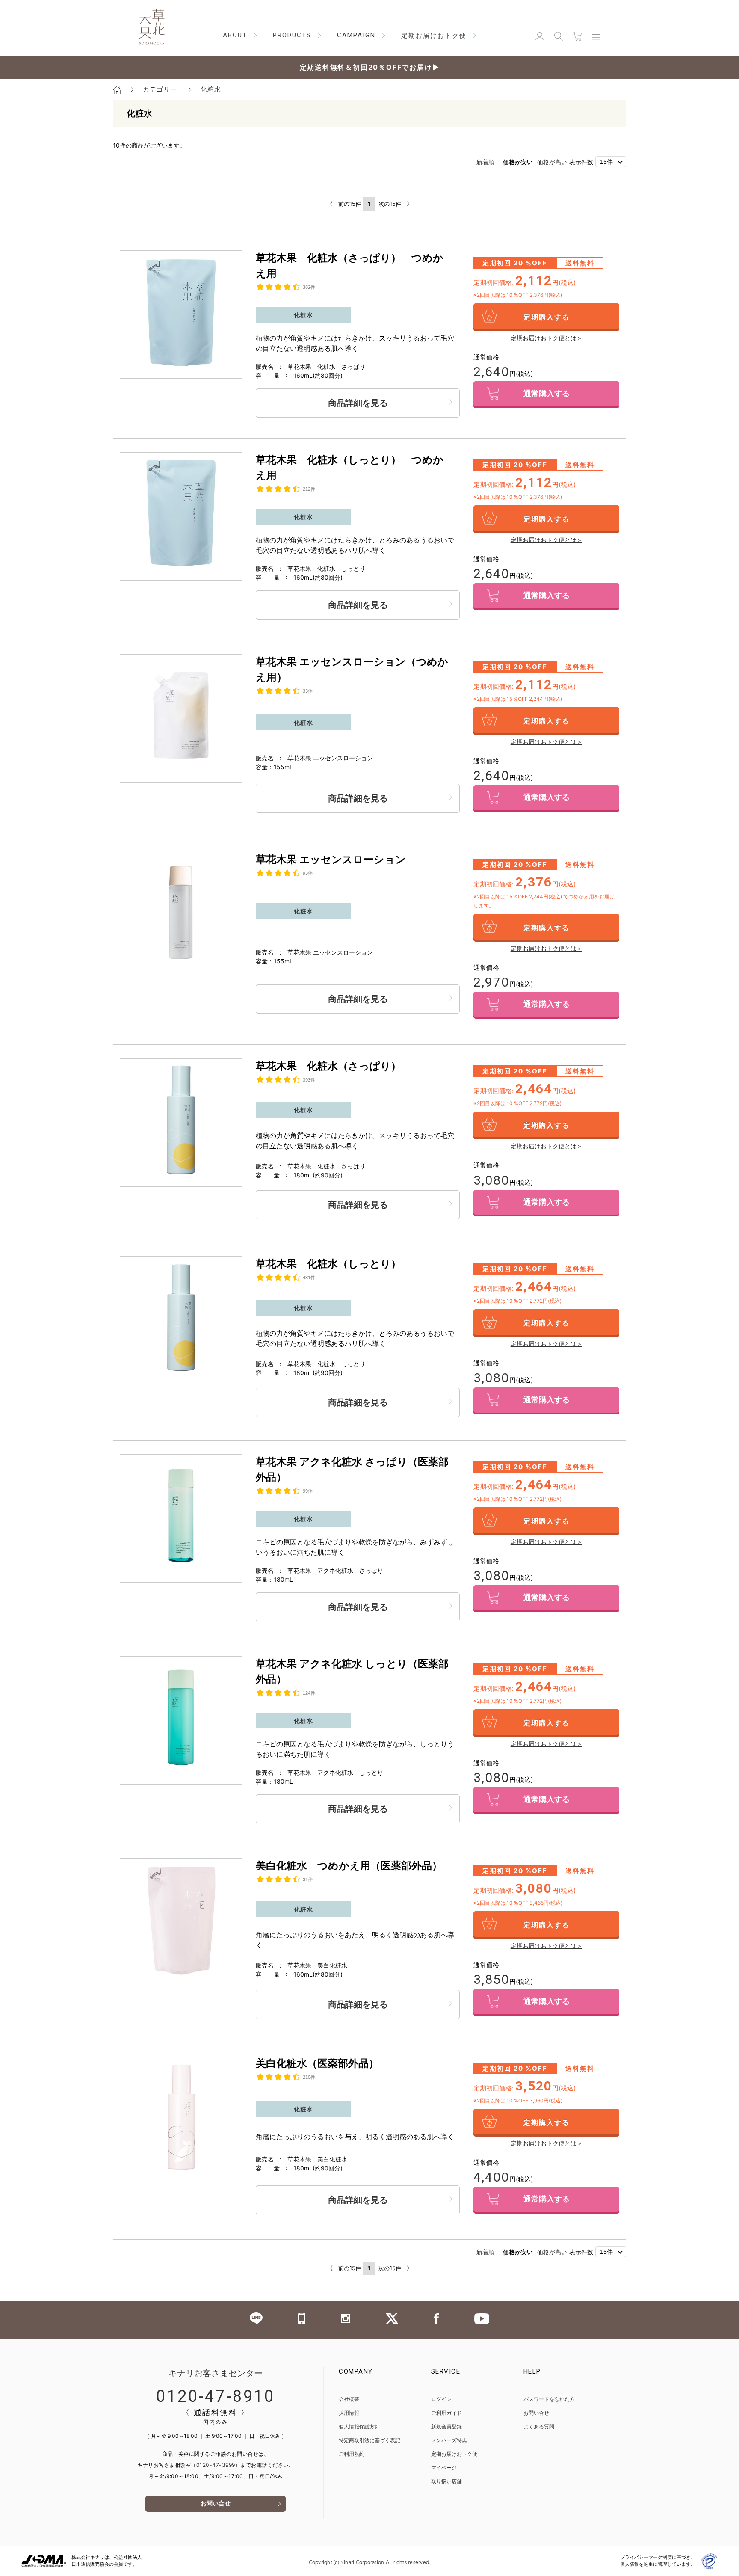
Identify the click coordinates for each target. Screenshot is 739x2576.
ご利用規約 (352, 2454)
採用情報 (349, 2413)
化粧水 (211, 89)
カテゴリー (160, 89)
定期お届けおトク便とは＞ (547, 338)
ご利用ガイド (446, 2413)
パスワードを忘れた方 (549, 2400)
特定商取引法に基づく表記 (369, 2441)
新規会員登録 (446, 2427)
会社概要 (349, 2400)
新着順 (485, 162)
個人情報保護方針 (359, 2427)
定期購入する (547, 317)
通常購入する (547, 394)
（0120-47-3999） (216, 2465)
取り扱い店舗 (446, 2482)
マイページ (444, 2468)
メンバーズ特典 (449, 2441)
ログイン (441, 2400)
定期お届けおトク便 (454, 2454)
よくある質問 (539, 2427)
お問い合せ (216, 2504)
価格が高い (552, 162)
